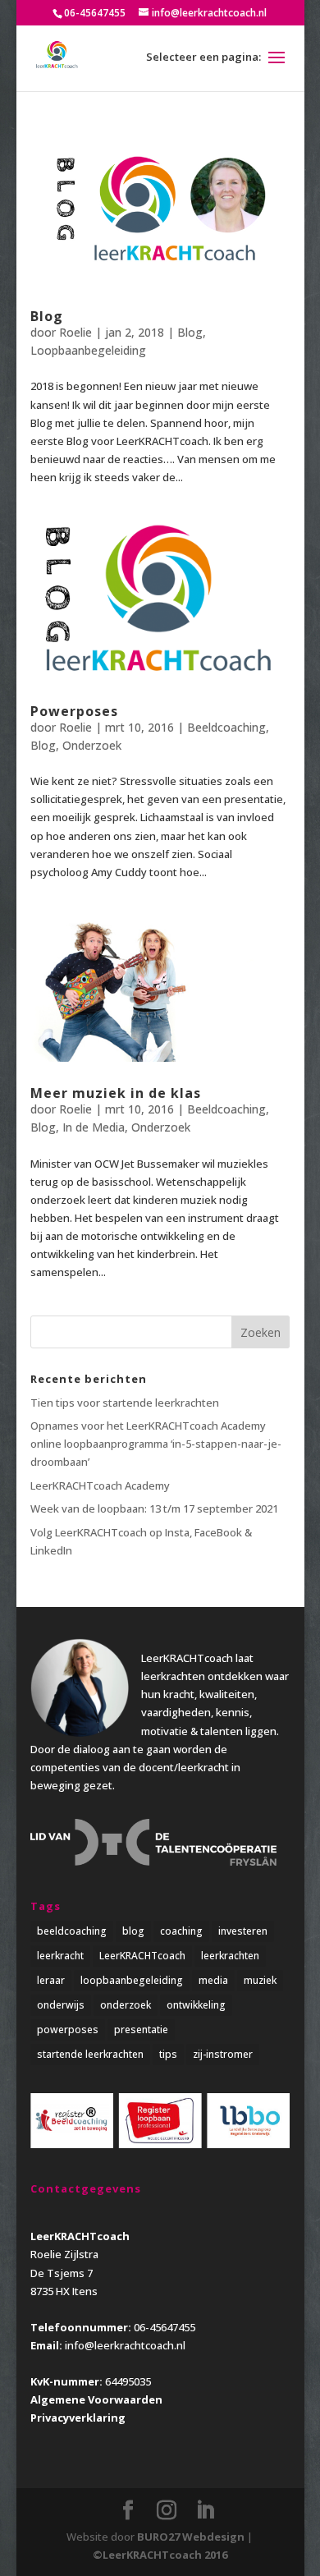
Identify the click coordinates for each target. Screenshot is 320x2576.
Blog (47, 316)
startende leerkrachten (90, 2054)
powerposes (68, 2030)
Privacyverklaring (78, 2418)
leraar (51, 1980)
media (213, 1980)
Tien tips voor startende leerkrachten (125, 1403)
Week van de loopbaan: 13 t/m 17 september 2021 (154, 1508)
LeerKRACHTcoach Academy (100, 1485)
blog (133, 1931)
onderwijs (61, 2005)
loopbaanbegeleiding (132, 1980)
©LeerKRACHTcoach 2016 (160, 2555)
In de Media (94, 1127)
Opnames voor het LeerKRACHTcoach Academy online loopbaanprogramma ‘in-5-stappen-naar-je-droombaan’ (156, 1444)
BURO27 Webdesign (191, 2537)
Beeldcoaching (226, 727)
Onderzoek (92, 745)
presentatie (141, 2030)
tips (168, 2054)
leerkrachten (230, 1956)
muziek (260, 1980)
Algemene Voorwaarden (96, 2399)
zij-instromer (223, 2054)
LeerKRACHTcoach (142, 1956)
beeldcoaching (72, 1931)
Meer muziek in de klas (116, 1093)
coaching (181, 1931)
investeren (243, 1931)
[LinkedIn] (205, 2510)
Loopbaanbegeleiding (88, 350)
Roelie (75, 332)
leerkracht (60, 1956)
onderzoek (126, 2005)
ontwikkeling (196, 2005)
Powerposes (74, 711)
